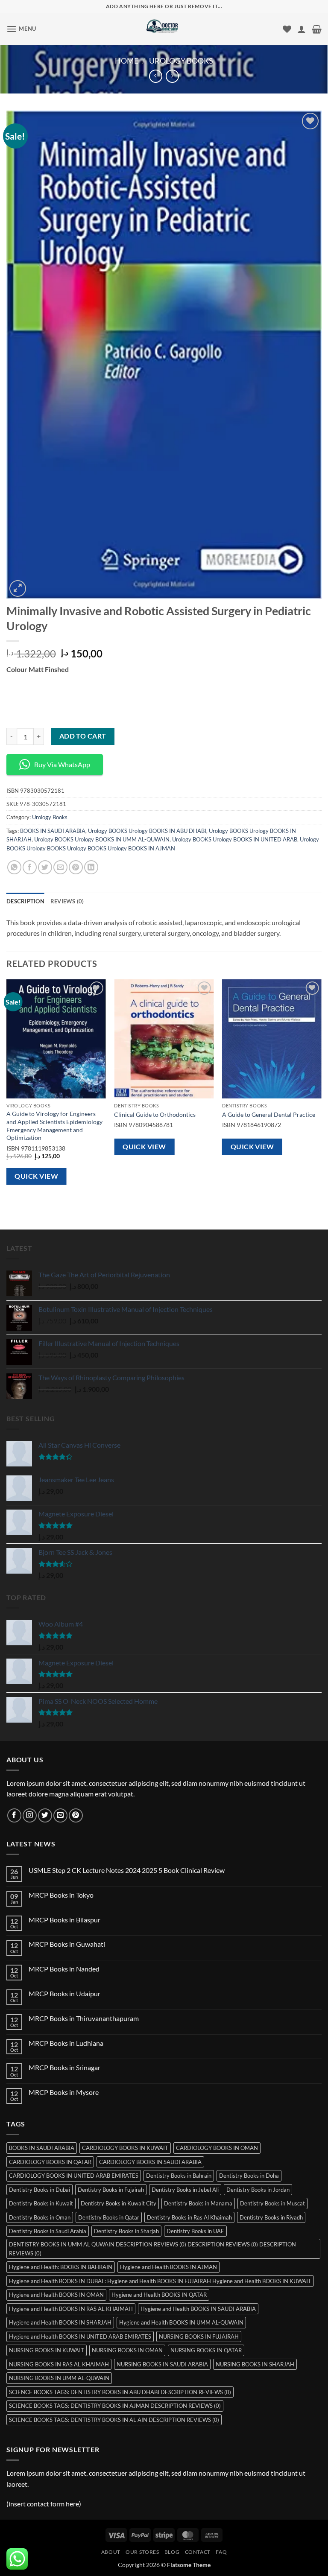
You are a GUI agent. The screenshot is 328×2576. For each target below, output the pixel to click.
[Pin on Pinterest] (76, 867)
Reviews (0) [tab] (67, 901)
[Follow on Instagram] (30, 1815)
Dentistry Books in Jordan (258, 2190)
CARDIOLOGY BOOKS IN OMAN (217, 2148)
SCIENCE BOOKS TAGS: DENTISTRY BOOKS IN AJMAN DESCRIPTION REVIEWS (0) (115, 2406)
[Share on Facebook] (30, 867)
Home (127, 61)
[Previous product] (172, 76)
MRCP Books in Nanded (64, 1969)
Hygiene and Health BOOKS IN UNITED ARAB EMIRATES (80, 2337)
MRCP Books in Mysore (64, 2092)
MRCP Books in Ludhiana (66, 2043)
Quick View (36, 1176)
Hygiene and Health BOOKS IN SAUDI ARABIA (198, 2309)
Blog (172, 2552)
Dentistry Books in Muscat (272, 2203)
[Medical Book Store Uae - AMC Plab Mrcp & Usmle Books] (164, 29)
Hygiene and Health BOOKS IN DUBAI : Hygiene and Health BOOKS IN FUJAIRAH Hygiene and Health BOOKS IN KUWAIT (160, 2281)
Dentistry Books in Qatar (109, 2217)
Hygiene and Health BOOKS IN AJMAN (168, 2267)
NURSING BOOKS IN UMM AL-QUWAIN (59, 2378)
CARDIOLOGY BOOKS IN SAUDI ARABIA (150, 2162)
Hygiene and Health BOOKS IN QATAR (159, 2295)
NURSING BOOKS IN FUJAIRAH (199, 2337)
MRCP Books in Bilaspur (64, 1920)
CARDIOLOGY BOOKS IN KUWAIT (125, 2148)
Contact (198, 2552)
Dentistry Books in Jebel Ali (185, 2190)
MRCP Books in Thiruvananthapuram (84, 2018)
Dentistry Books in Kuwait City (119, 2203)
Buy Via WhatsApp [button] (62, 764)
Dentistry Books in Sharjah (126, 2231)
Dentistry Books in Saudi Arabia (48, 2231)
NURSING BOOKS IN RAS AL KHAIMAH (59, 2364)
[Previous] (7, 1089)
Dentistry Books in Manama (198, 2203)
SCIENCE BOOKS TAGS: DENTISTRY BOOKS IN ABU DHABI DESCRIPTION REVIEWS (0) (120, 2392)
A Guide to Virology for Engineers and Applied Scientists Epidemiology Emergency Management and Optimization (54, 1126)
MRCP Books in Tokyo (61, 1895)
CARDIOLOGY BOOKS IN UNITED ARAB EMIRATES (74, 2176)
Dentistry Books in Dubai (40, 2190)
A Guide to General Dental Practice (269, 1114)
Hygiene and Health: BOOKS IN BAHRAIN (61, 2267)
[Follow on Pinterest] (76, 1815)
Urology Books (181, 61)
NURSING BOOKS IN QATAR (206, 2350)
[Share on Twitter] (45, 867)
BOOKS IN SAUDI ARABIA (53, 831)
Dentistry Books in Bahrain (179, 2176)
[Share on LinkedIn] (91, 867)
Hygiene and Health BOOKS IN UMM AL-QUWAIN (181, 2322)
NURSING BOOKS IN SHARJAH (255, 2364)
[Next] (321, 1089)
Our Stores (142, 2552)
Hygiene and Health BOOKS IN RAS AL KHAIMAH (71, 2309)
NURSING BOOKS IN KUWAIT (47, 2350)
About (111, 2552)
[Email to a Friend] (60, 867)
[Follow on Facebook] (14, 1815)
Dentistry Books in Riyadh (271, 2217)
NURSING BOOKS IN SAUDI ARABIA (162, 2364)
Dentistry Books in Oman (40, 2217)
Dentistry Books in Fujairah (111, 2190)
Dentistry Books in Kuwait (41, 2203)
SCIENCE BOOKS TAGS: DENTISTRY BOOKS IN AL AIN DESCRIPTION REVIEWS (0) (114, 2420)
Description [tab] (25, 901)
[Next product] (156, 76)
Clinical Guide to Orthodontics (155, 1114)
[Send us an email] (60, 1815)
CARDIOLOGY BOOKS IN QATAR (50, 2162)
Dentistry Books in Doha (249, 2176)
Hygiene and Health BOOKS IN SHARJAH (60, 2322)
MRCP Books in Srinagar (64, 2067)
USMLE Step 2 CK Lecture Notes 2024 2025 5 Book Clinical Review (127, 1870)
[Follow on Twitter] (45, 1815)
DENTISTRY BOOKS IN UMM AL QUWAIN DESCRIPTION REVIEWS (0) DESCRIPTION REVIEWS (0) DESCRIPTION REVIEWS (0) (152, 2249)
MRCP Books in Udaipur (64, 1993)
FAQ (221, 2552)
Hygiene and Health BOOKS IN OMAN (56, 2295)
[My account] (302, 29)
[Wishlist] (287, 29)
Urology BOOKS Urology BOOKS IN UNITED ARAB (235, 839)
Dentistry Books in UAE (195, 2231)
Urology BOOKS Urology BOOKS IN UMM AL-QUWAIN (102, 839)
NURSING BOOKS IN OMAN (127, 2350)
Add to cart (83, 736)
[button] (21, 29)
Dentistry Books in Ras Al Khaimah (189, 2217)
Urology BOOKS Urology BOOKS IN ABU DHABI (147, 831)
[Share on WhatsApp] (14, 867)
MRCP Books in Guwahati (67, 1944)
